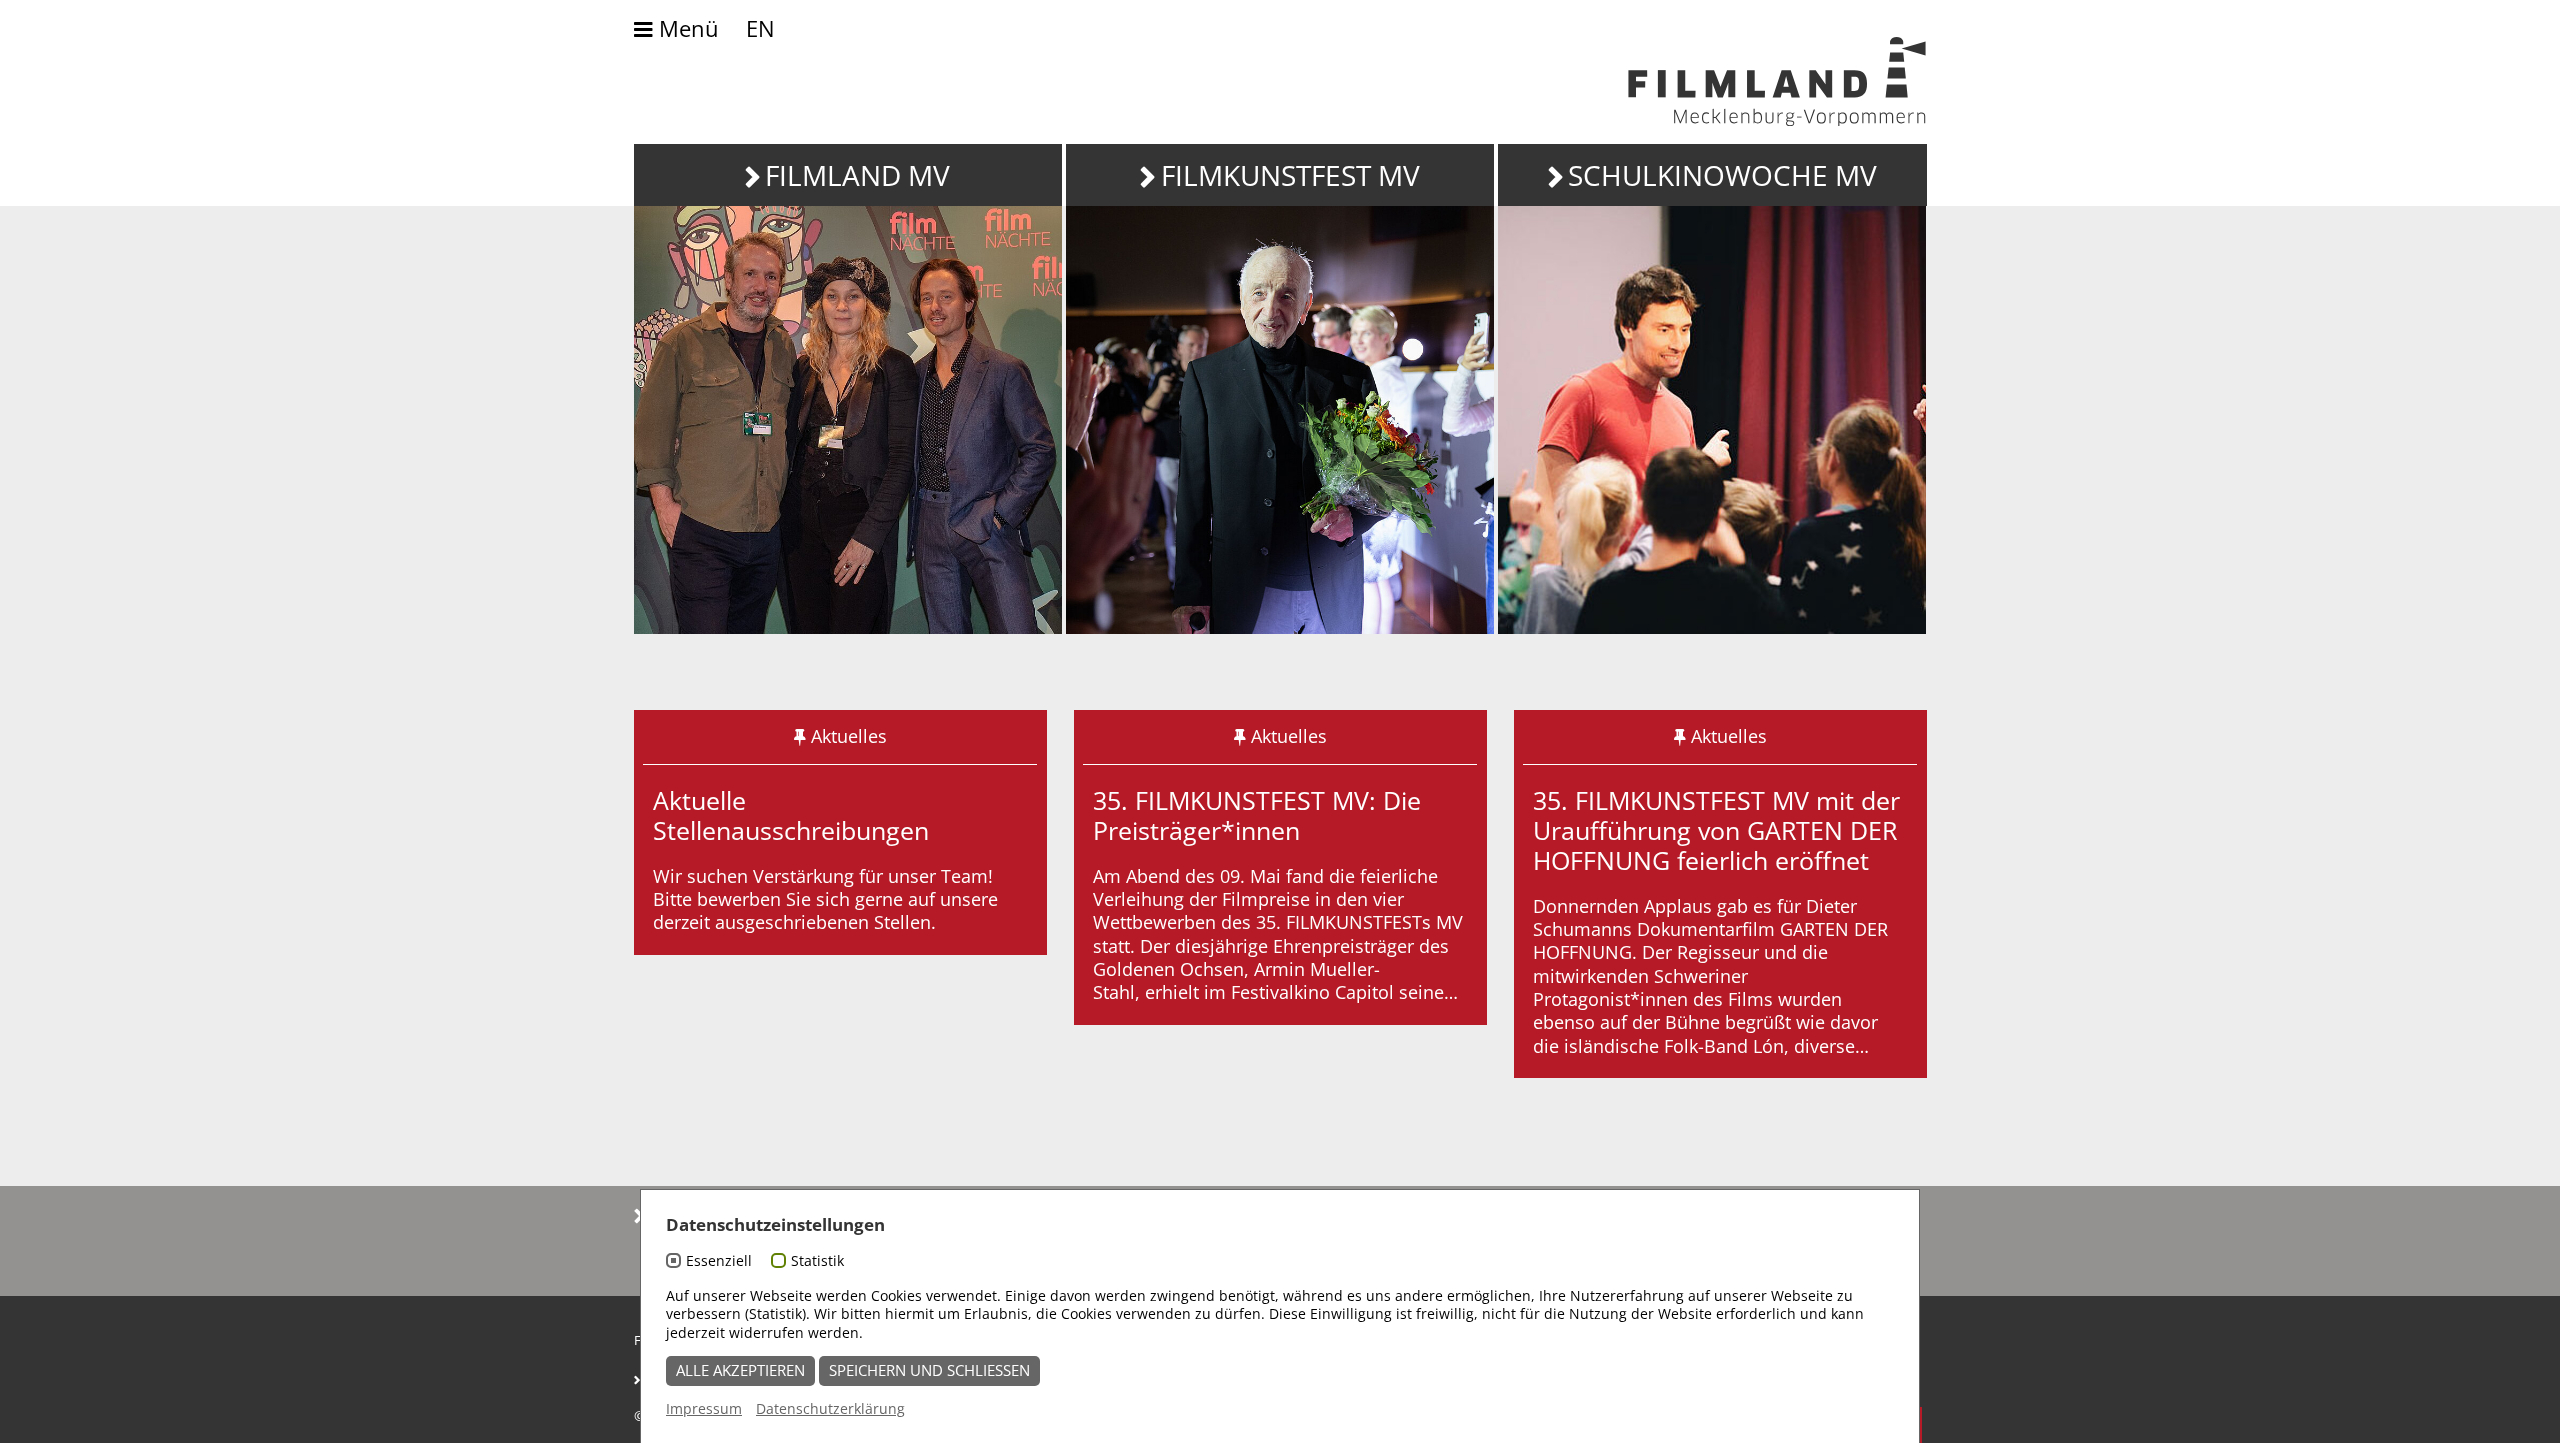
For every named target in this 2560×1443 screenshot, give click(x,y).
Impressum (704, 1408)
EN (760, 28)
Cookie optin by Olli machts (1842, 1431)
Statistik (817, 1260)
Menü (686, 29)
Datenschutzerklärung (830, 1408)
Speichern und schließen (929, 1370)
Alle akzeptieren (740, 1370)
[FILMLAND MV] (848, 420)
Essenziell (719, 1260)
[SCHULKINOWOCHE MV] (1712, 420)
